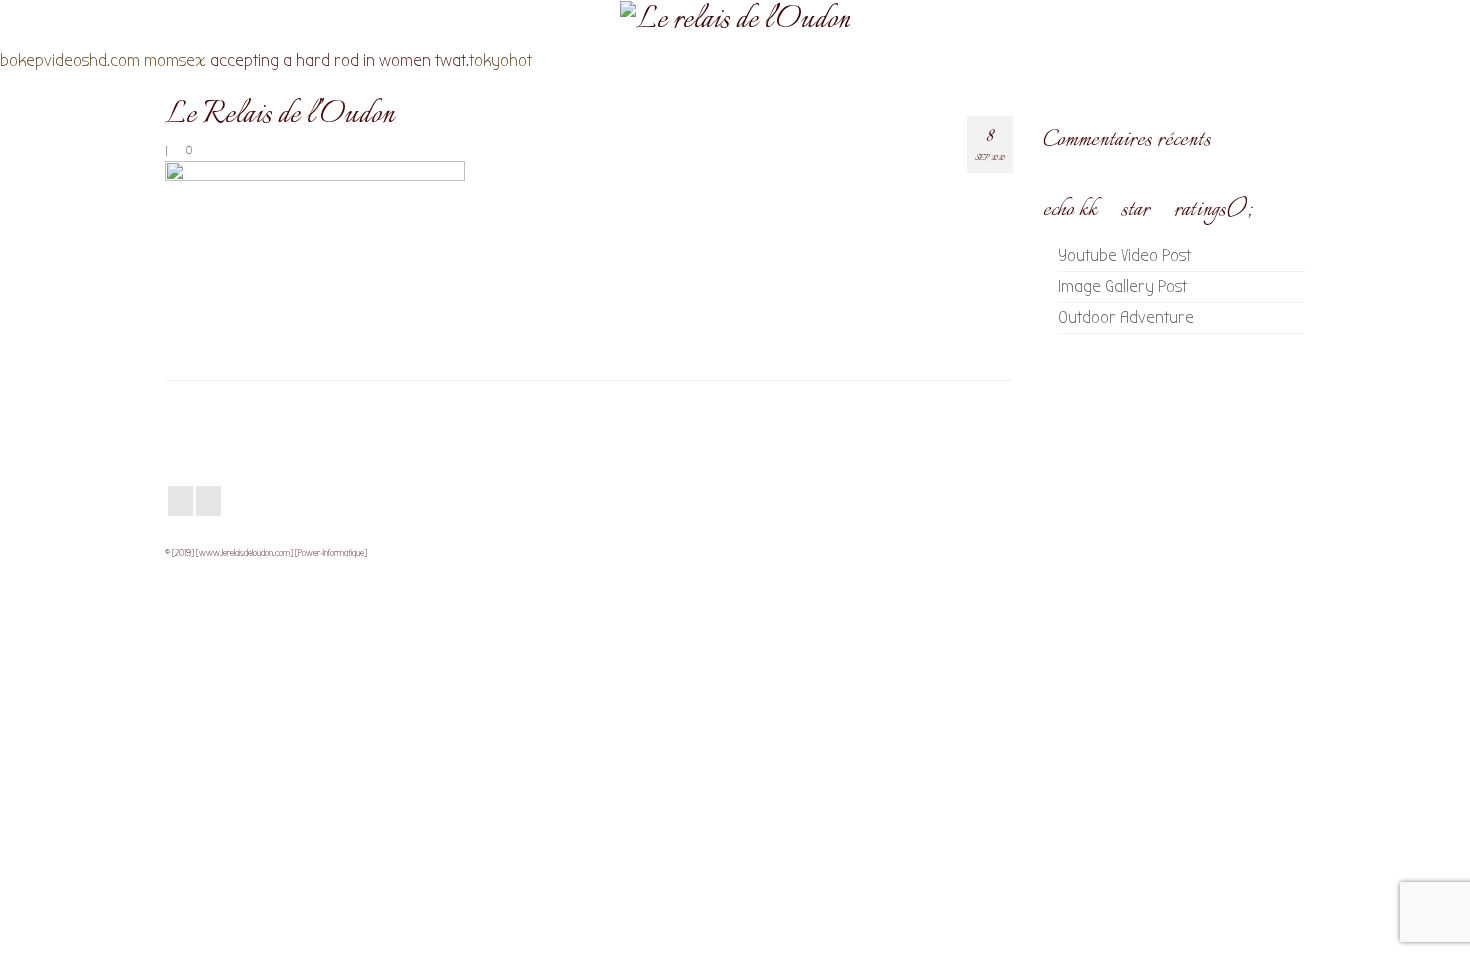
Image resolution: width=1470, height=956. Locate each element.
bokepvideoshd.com (70, 60)
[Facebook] (180, 501)
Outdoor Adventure (1126, 317)
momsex (175, 60)
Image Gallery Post (1122, 286)
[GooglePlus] (208, 501)
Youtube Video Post (1124, 255)
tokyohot (500, 60)
